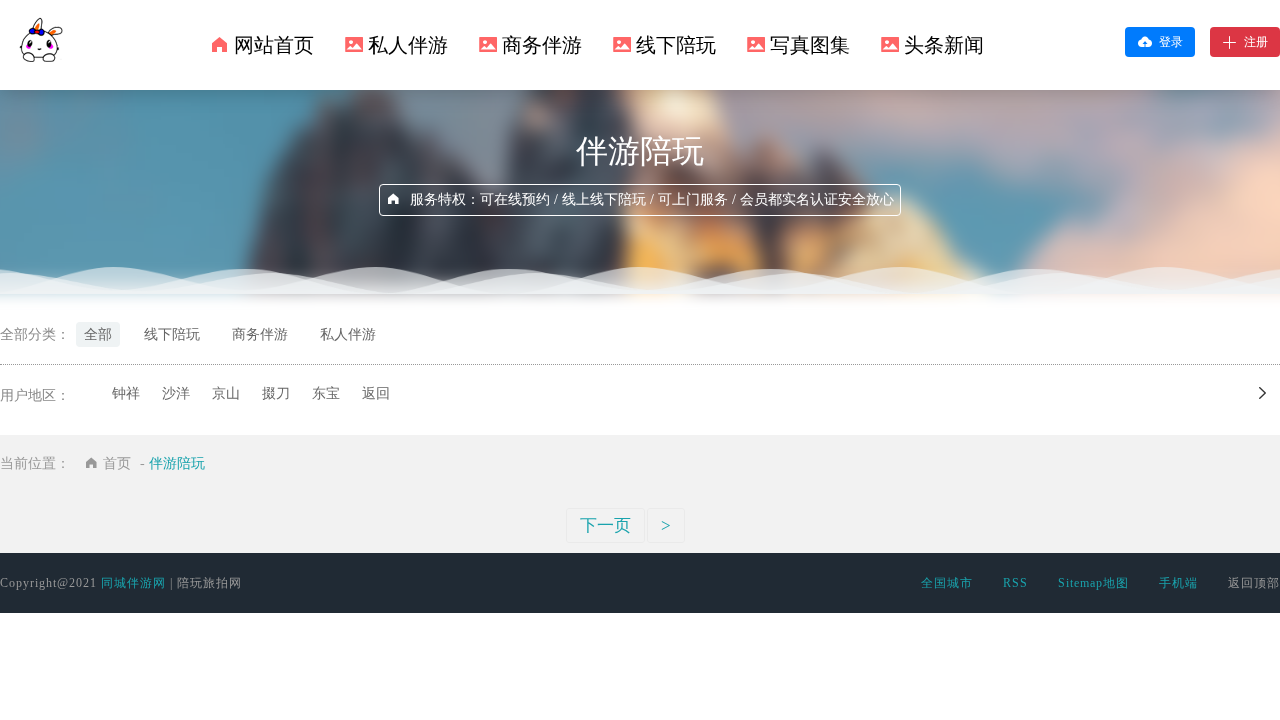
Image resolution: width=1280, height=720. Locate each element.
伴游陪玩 (177, 463)
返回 (376, 393)
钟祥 (126, 393)
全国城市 (947, 583)
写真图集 (810, 45)
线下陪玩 (676, 45)
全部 (98, 334)
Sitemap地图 (1093, 583)
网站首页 (274, 45)
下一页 (605, 525)
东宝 (326, 393)
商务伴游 (542, 45)
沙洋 (176, 393)
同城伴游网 (133, 583)
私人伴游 (408, 45)
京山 (226, 393)
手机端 (1178, 583)
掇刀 (276, 393)
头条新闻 (944, 45)
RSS (1015, 583)
